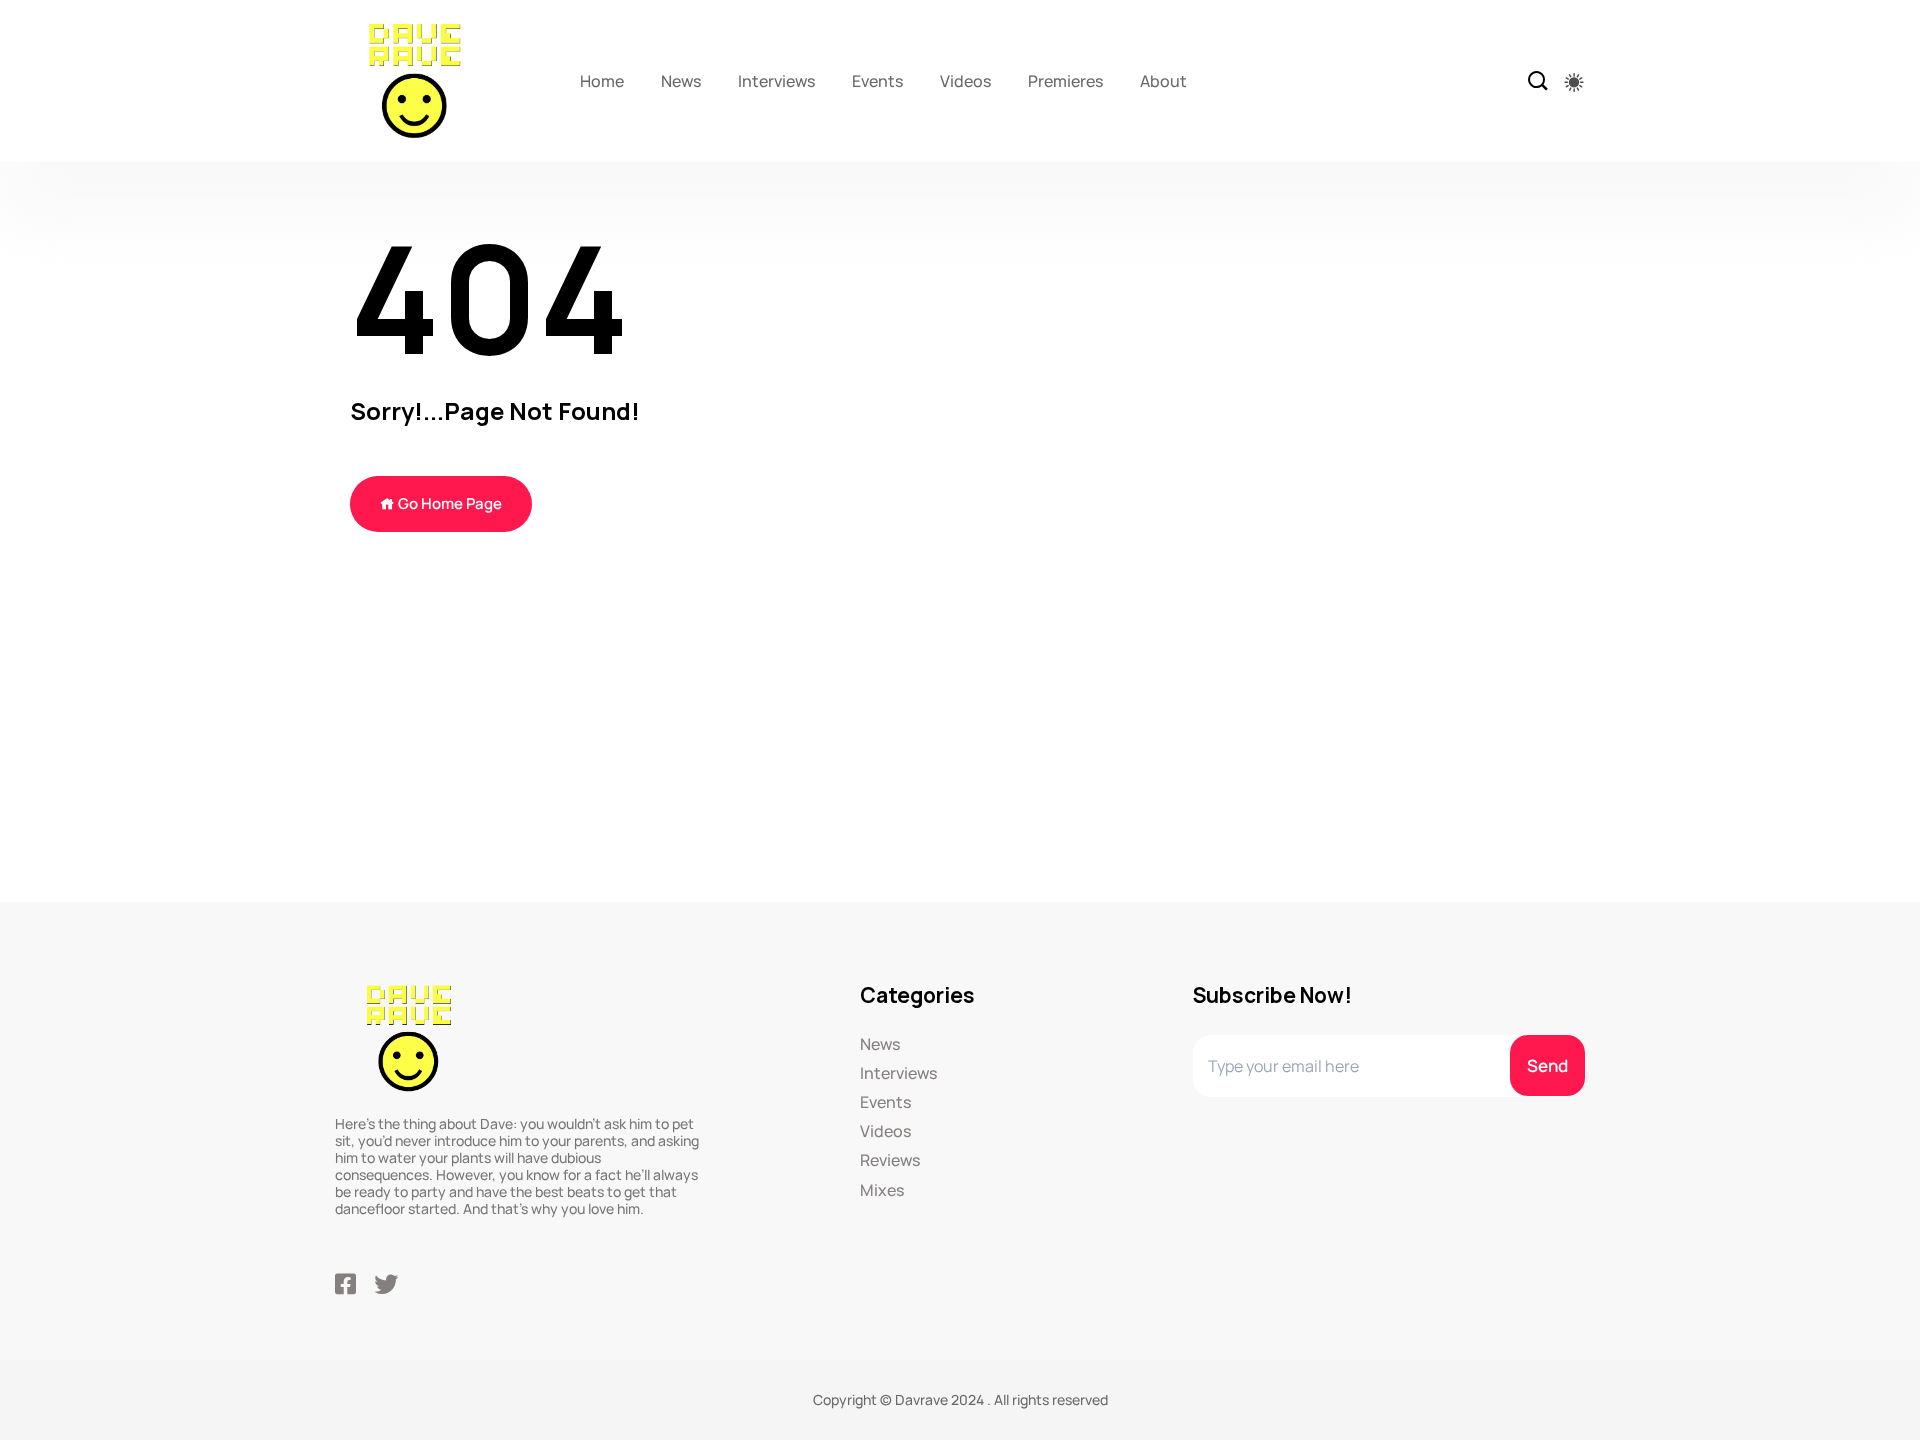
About (1163, 81)
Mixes (882, 1190)
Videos (965, 81)
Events (877, 81)
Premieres (1065, 81)
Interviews (776, 81)
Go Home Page (448, 503)
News (681, 81)
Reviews (890, 1160)
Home (602, 81)
